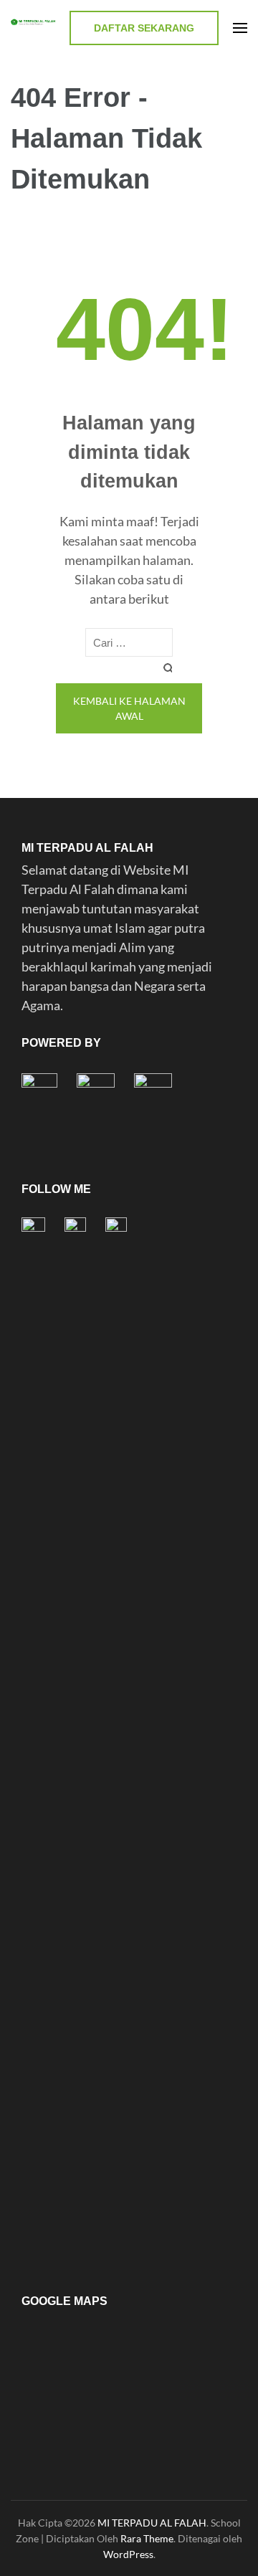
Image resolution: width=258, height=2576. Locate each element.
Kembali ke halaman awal (129, 708)
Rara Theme (147, 2538)
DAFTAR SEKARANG (144, 28)
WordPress (128, 2554)
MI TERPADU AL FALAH (152, 2523)
